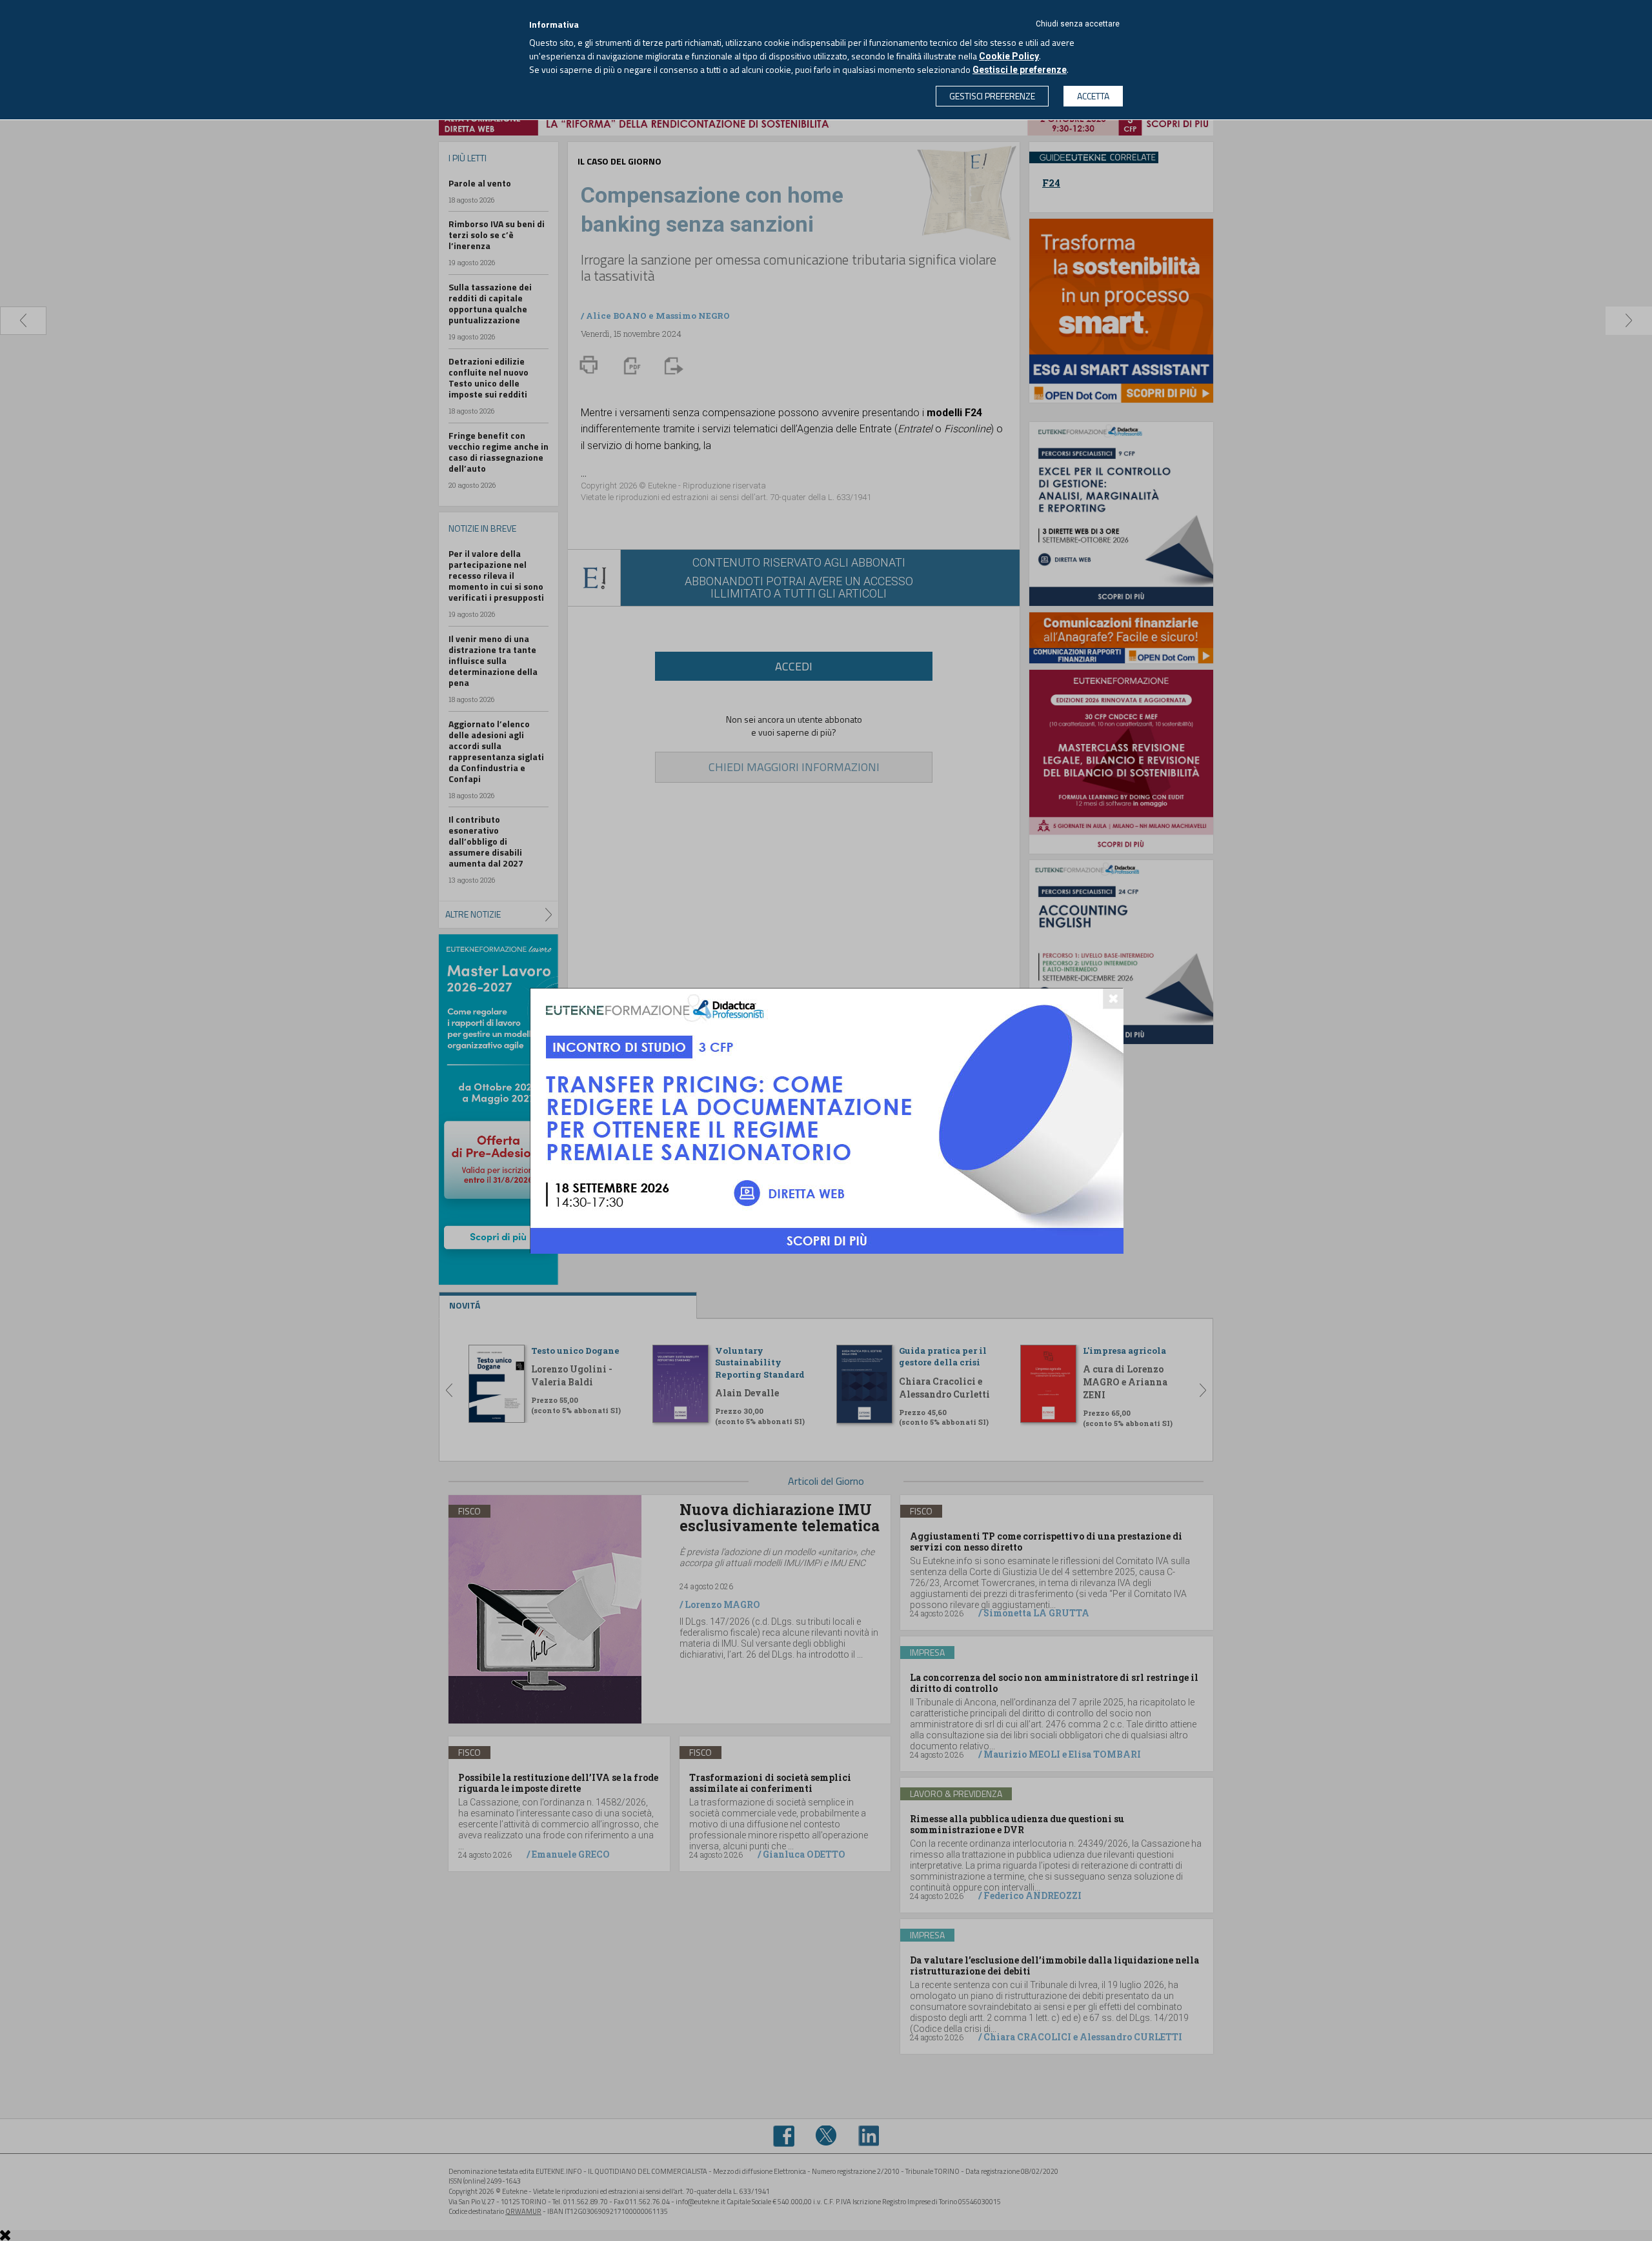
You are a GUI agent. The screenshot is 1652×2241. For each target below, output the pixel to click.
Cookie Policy (1009, 56)
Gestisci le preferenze (1020, 70)
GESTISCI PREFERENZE (992, 96)
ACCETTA (1093, 96)
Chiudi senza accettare (1078, 24)
